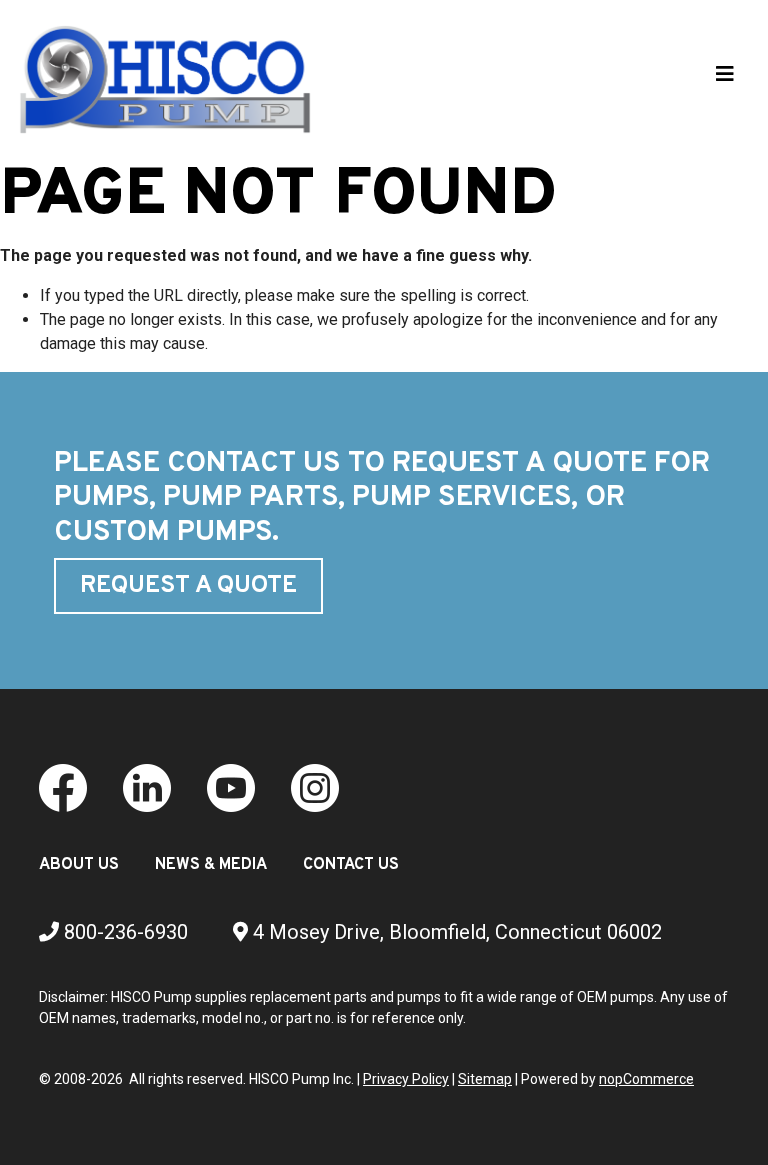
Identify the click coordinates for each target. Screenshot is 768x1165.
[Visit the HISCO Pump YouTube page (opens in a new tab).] (231, 787)
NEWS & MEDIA (211, 865)
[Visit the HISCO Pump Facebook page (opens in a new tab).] (63, 787)
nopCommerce (646, 1079)
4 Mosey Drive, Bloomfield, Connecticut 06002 (455, 932)
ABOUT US (79, 865)
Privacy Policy (406, 1079)
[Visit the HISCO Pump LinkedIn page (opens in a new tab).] (147, 787)
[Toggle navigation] (725, 79)
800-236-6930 (123, 932)
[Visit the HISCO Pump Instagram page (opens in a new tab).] (315, 787)
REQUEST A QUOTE (188, 586)
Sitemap (485, 1079)
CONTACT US (351, 865)
